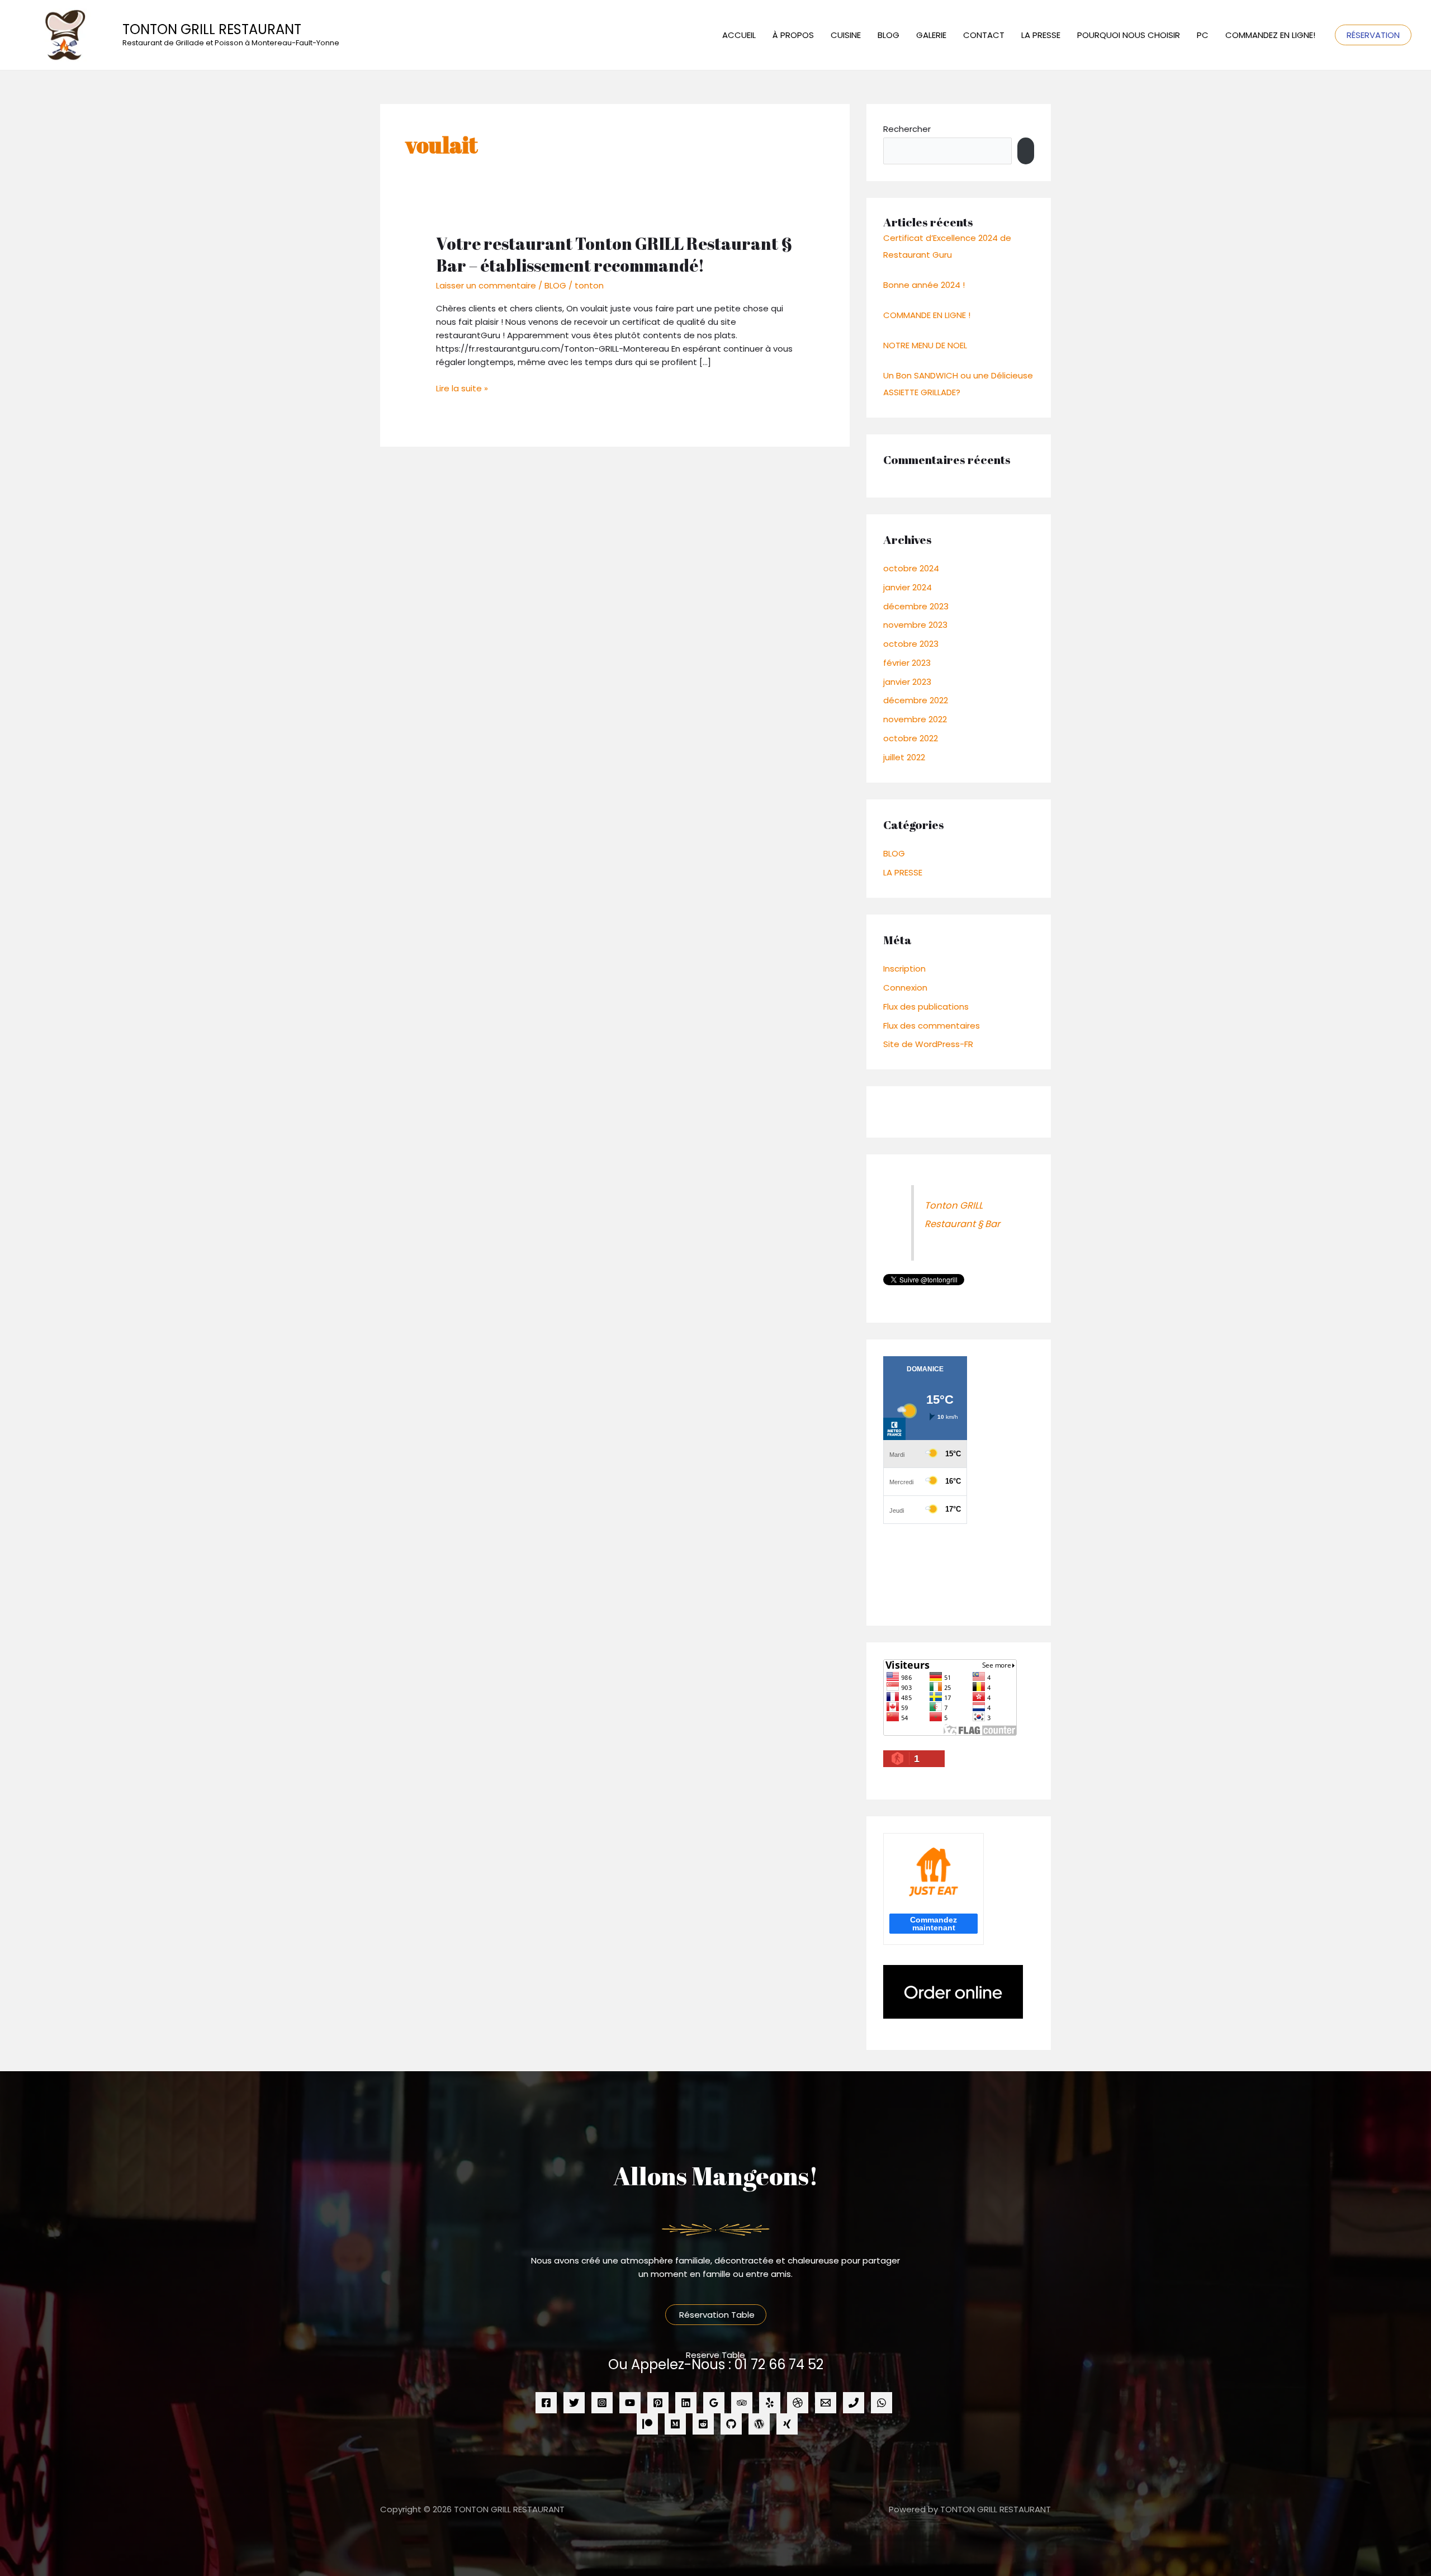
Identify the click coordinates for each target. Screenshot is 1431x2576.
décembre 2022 (916, 700)
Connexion (905, 988)
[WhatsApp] (882, 2403)
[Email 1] (826, 2403)
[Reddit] (703, 2424)
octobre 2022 (911, 738)
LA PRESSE (1041, 35)
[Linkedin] (686, 2403)
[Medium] (675, 2424)
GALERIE (931, 35)
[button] (1373, 35)
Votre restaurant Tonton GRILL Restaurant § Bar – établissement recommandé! (614, 254)
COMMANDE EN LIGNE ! (927, 315)
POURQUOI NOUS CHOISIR (1129, 35)
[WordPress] (759, 2424)
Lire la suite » (462, 388)
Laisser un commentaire (486, 285)
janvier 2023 (907, 682)
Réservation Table (716, 2315)
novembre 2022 (915, 719)
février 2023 (907, 663)
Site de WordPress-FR (928, 1044)
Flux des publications (926, 1007)
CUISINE (846, 35)
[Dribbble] (798, 2403)
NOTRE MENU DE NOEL (925, 345)
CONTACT (984, 35)
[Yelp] (770, 2403)
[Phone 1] (854, 2403)
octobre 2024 (911, 568)
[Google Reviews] (714, 2403)
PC (1203, 35)
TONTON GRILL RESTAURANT (212, 29)
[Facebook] (546, 2403)
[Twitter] (574, 2403)
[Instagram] (602, 2403)
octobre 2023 (911, 644)
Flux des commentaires (932, 1026)
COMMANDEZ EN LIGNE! (1270, 35)
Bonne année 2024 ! (924, 285)
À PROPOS (793, 35)
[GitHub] (731, 2424)
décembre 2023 (916, 606)
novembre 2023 (915, 625)
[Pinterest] (658, 2403)
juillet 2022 (904, 757)
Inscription (904, 969)
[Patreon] (647, 2424)
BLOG (889, 35)
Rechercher (907, 129)
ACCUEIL (739, 35)
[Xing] (787, 2424)
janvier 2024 (908, 587)
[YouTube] (630, 2403)
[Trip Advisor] (742, 2403)
